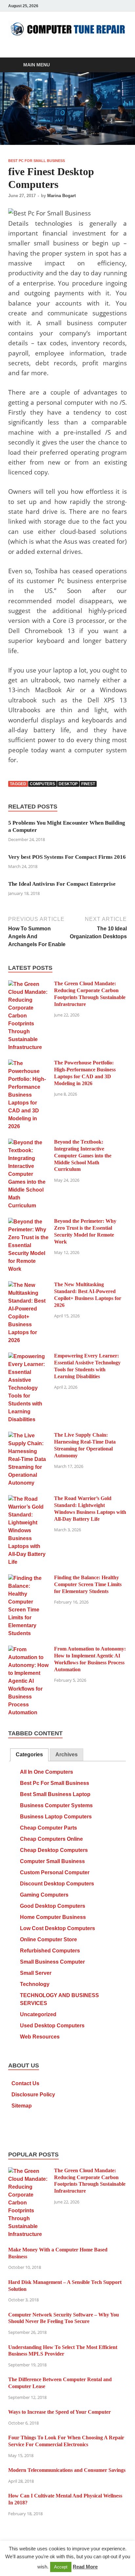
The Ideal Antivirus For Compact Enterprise (62, 884)
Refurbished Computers (50, 1951)
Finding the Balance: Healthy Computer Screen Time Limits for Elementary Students (88, 1584)
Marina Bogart (61, 196)
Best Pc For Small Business (37, 161)
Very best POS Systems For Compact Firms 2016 (67, 857)
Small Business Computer (52, 1962)
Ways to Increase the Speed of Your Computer (59, 2412)
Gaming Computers (44, 1895)
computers (42, 784)
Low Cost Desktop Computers (58, 1928)
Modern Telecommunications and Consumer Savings (67, 2470)
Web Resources (40, 2037)
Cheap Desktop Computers (54, 1850)
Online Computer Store (48, 1939)
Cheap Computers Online (51, 1839)
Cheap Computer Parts (48, 1828)
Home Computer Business (53, 1917)
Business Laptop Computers (56, 1817)
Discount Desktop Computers (57, 1884)
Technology (35, 1984)
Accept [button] (61, 2567)
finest (88, 784)
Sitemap (22, 2106)
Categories (29, 1755)
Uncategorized (38, 2014)
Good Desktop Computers (53, 1906)
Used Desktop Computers (52, 2026)
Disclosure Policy (33, 2095)
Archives (67, 1755)
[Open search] (119, 65)
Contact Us (25, 2083)
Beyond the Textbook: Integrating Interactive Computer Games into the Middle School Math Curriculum (83, 1155)
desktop (68, 784)
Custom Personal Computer (55, 1872)
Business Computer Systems (56, 1805)
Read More (85, 2567)
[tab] (29, 1755)
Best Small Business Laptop (55, 1794)
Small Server (36, 1973)
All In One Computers (47, 1772)
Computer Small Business (52, 1861)
